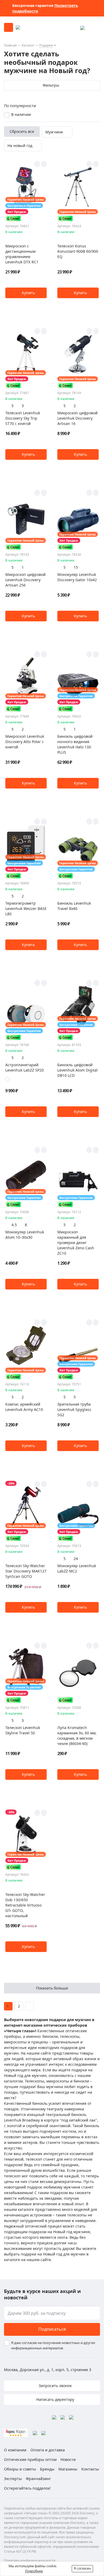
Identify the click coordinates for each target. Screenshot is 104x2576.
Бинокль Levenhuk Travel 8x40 (74, 906)
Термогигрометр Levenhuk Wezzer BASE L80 (26, 908)
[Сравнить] (44, 164)
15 (76, 567)
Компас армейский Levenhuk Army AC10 (24, 1407)
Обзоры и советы (20, 2469)
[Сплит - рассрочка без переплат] (13, 218)
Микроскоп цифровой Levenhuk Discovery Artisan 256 (25, 580)
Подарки (46, 45)
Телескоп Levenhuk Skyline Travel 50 (23, 1730)
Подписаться (52, 2329)
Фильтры (51, 85)
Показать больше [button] (52, 1988)
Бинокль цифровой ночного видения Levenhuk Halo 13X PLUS (75, 744)
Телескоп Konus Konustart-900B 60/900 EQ (78, 251)
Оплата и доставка (48, 2450)
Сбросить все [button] (22, 131)
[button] (26, 293)
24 (76, 1559)
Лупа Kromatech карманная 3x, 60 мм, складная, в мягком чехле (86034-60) (77, 1736)
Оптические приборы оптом (30, 2459)
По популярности (20, 106)
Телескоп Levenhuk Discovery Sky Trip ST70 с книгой (23, 418)
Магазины (68, 2469)
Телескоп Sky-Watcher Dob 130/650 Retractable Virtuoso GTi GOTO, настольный (25, 1905)
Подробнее (34, 2571)
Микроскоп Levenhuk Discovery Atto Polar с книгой (25, 742)
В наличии (21, 114)
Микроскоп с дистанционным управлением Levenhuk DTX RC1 (22, 254)
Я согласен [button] (82, 2568)
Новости (68, 2459)
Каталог (28, 45)
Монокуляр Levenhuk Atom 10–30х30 (25, 1235)
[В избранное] (37, 164)
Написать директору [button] (55, 2399)
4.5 (14, 1225)
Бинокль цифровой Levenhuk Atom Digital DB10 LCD (77, 1070)
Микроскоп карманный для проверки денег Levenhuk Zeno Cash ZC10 (76, 1243)
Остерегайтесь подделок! (27, 2488)
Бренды (47, 2469)
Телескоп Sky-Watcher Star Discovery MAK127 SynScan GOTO (26, 1571)
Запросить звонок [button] (55, 2386)
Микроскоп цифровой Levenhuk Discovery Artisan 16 (77, 418)
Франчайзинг (38, 2479)
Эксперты (13, 2479)
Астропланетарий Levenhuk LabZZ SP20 (25, 1067)
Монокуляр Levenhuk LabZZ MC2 (77, 1568)
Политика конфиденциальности (30, 2560)
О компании (15, 2450)
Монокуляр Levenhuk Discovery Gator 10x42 (77, 577)
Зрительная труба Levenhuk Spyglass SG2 (74, 1409)
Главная (10, 45)
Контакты (90, 2469)
